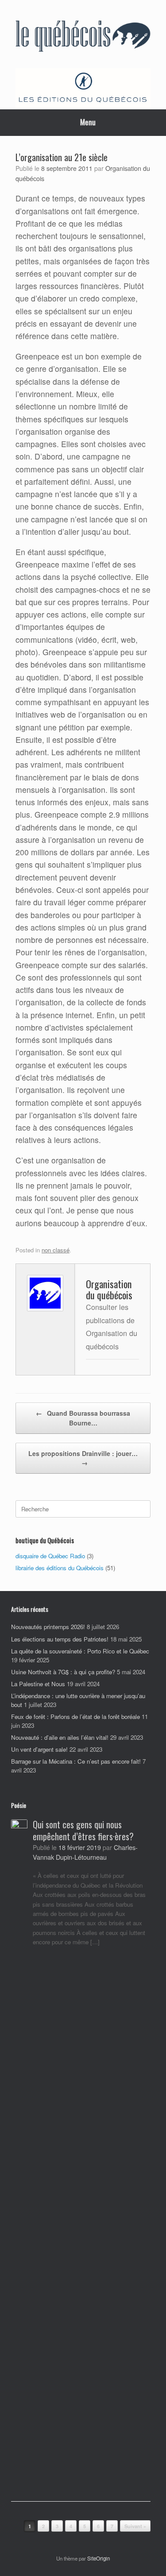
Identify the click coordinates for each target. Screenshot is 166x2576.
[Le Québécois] (83, 37)
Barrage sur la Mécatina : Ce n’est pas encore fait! (76, 1761)
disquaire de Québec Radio (50, 1556)
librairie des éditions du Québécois (60, 1568)
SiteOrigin (98, 2558)
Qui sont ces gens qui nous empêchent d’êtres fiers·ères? (83, 1830)
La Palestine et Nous (38, 1684)
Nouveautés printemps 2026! (48, 1627)
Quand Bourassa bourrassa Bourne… (83, 1418)
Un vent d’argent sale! (39, 1749)
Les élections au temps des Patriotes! (60, 1639)
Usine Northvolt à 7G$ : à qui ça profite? (63, 1672)
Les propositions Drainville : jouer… (83, 1458)
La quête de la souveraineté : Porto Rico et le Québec (80, 1651)
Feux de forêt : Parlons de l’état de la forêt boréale (75, 1717)
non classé (56, 1250)
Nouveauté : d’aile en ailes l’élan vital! (60, 1737)
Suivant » (135, 2526)
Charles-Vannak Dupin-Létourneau (85, 1852)
